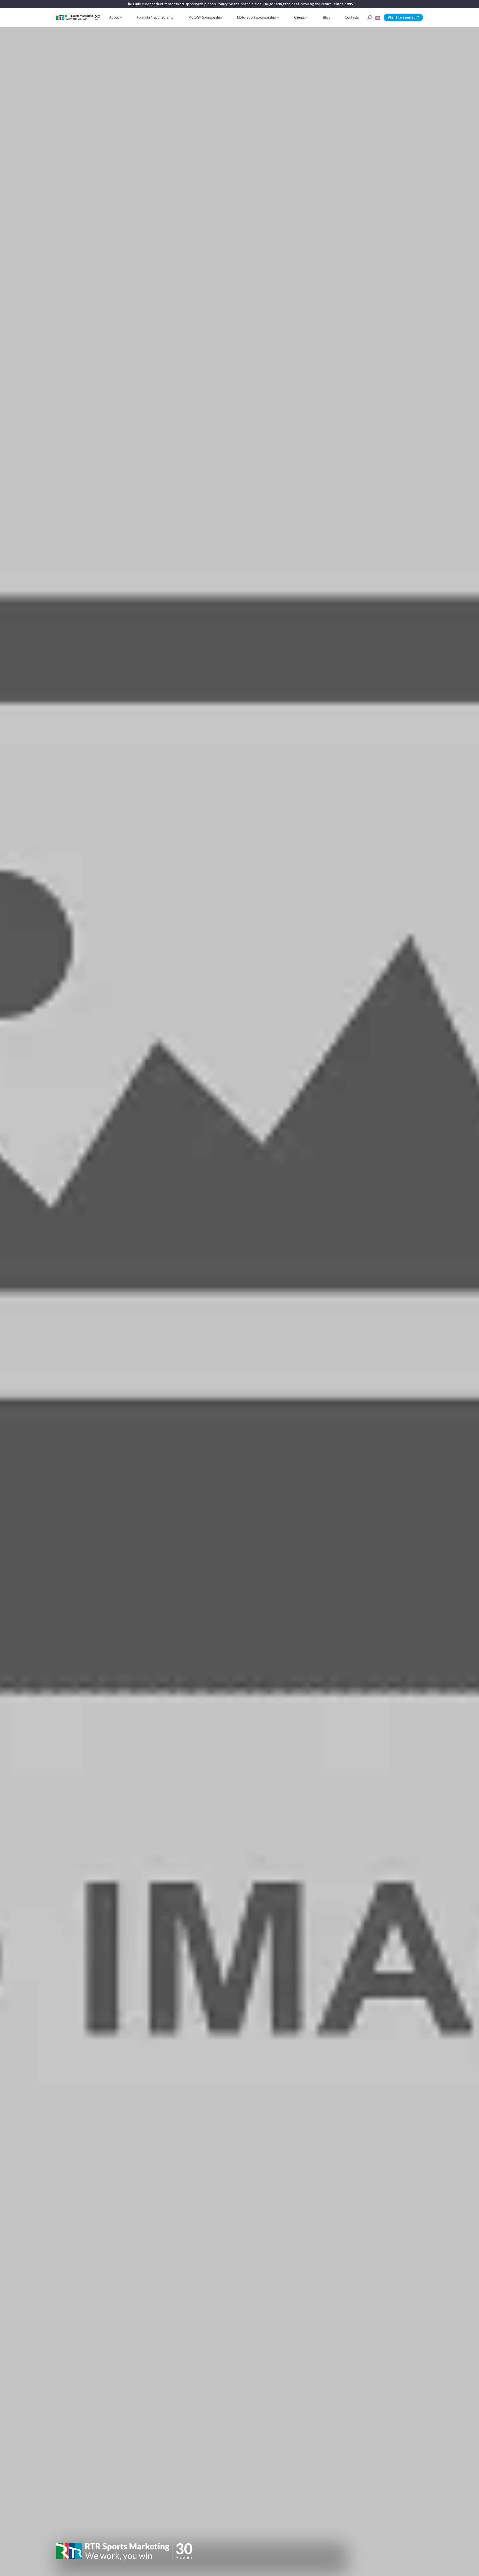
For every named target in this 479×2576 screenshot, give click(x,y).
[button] (378, 17)
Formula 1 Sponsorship (155, 17)
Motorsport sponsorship (257, 17)
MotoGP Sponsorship (205, 17)
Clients (299, 17)
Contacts (352, 17)
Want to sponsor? (403, 17)
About (114, 17)
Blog (327, 17)
